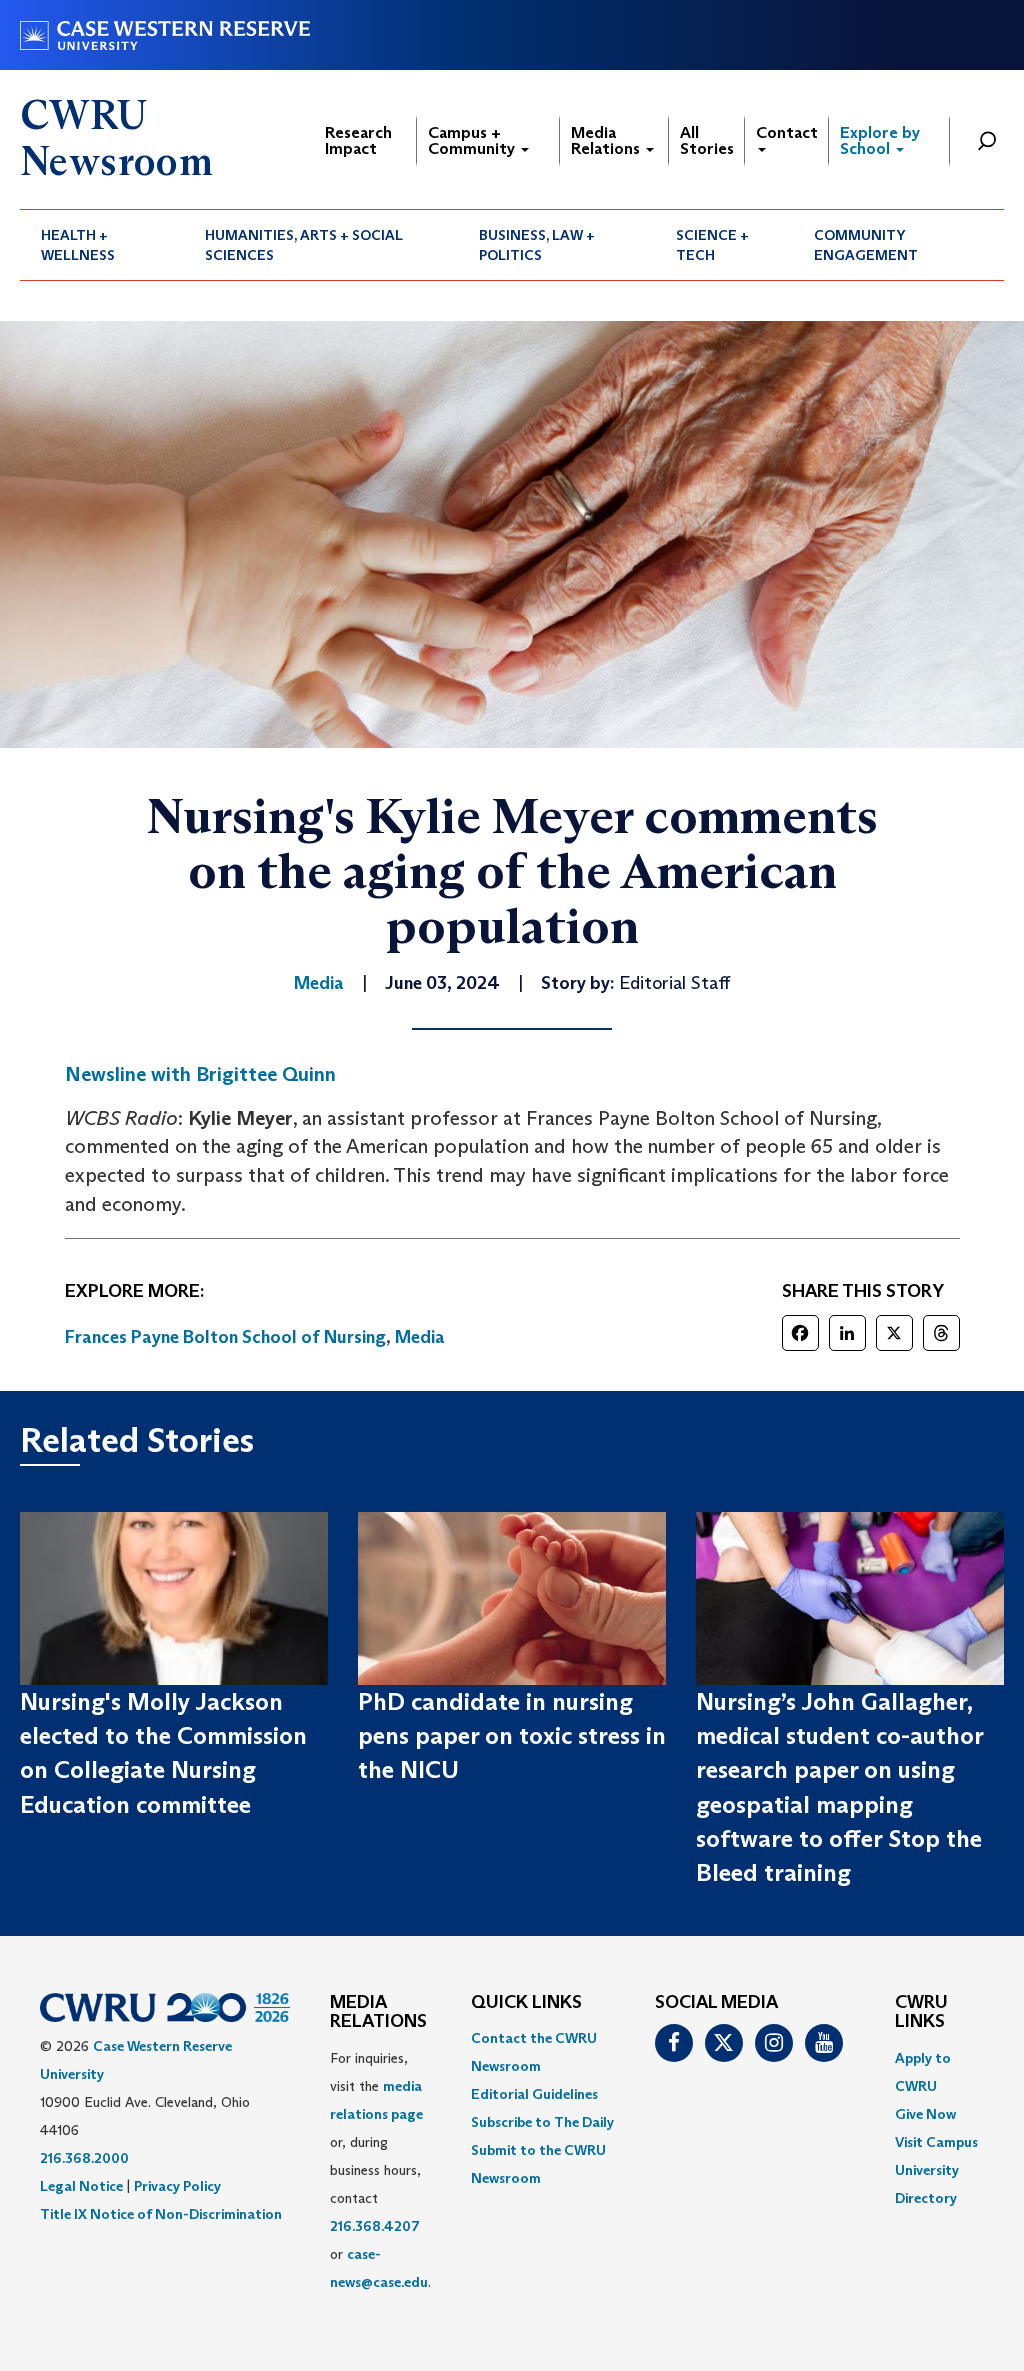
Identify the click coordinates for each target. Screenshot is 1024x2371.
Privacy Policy (177, 2186)
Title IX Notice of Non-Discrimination (161, 2214)
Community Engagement (866, 245)
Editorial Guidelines (534, 2094)
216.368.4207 (375, 2226)
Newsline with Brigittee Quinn (200, 1074)
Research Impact (358, 140)
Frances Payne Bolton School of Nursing (225, 1337)
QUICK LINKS (526, 2003)
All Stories (707, 140)
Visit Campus (936, 2142)
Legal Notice (81, 2186)
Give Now (925, 2114)
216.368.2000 (84, 2158)
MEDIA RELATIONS (378, 2013)
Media (420, 1337)
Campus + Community (473, 140)
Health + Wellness (78, 245)
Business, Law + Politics (537, 245)
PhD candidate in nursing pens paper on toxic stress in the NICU (512, 1736)
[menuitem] (102, 245)
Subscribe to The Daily (542, 2122)
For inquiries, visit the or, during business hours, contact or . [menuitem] (380, 2170)
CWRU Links (921, 2013)
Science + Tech (712, 245)
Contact (787, 132)
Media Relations (607, 140)
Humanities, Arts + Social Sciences (304, 245)
